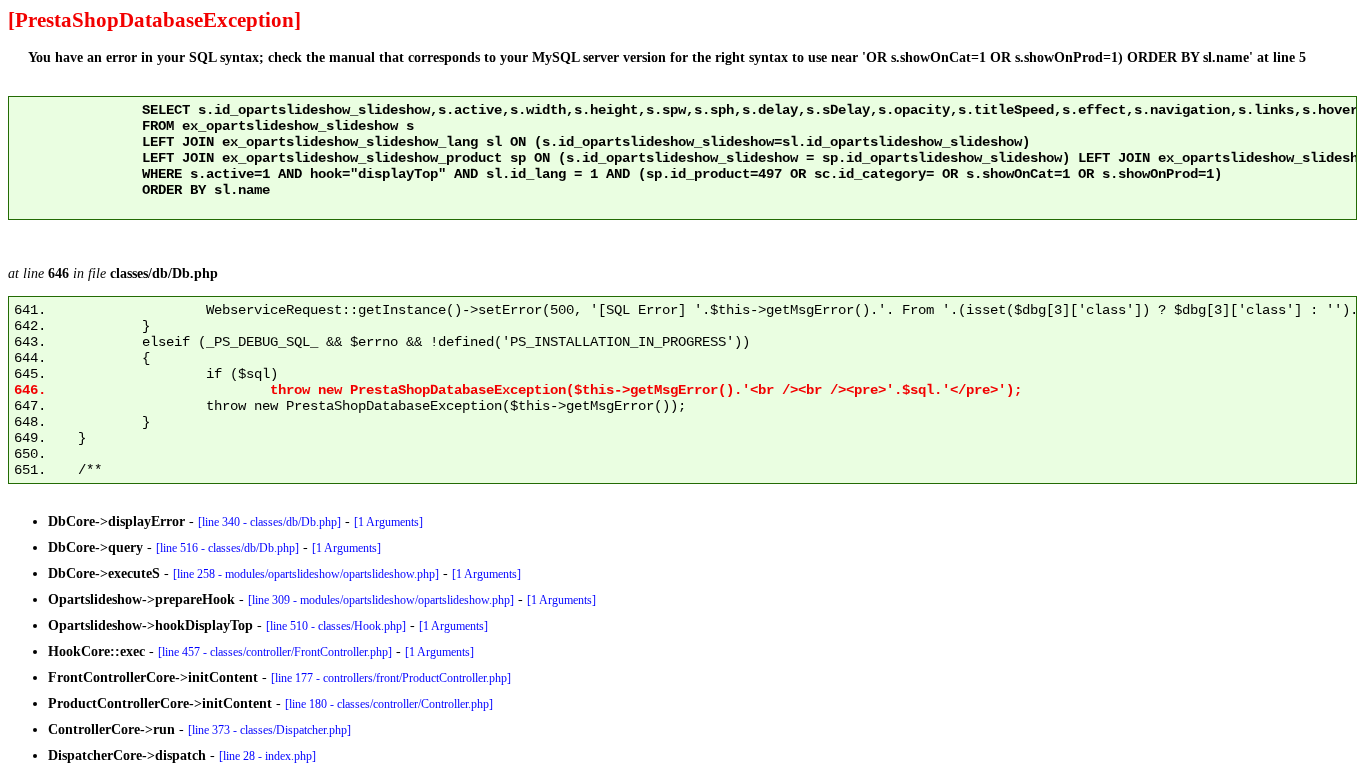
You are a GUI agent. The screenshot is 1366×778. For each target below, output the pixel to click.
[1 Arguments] (388, 522)
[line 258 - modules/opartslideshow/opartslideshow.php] (306, 574)
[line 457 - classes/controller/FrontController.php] (275, 652)
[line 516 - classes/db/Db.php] (227, 548)
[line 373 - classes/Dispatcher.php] (269, 730)
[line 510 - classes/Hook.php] (336, 626)
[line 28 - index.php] (267, 756)
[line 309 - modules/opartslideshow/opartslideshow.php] (381, 600)
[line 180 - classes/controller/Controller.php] (389, 704)
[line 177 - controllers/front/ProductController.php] (391, 678)
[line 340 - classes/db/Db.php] (269, 522)
